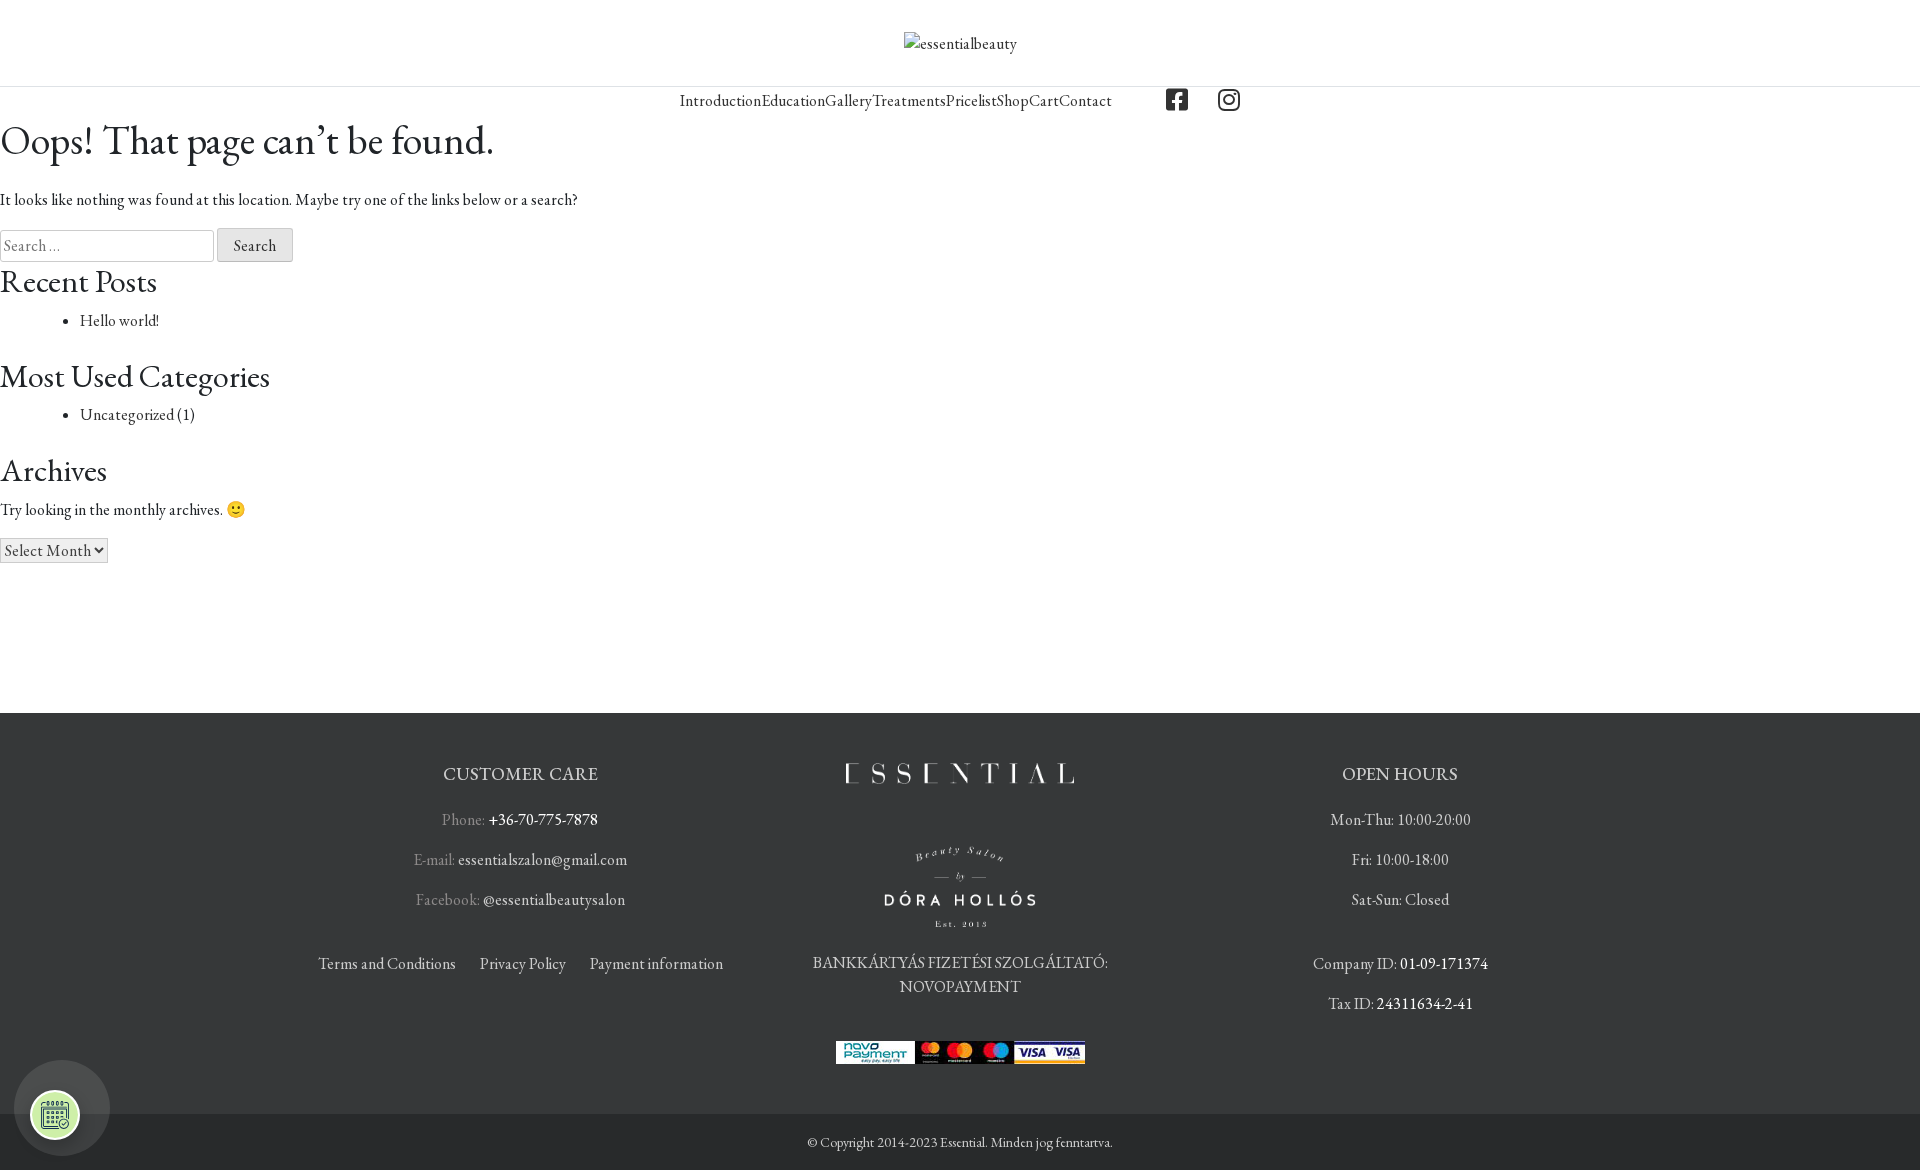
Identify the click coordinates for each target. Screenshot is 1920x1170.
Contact (1085, 100)
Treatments (909, 100)
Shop (1013, 100)
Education (793, 100)
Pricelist (971, 100)
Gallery (848, 100)
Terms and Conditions (387, 963)
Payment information (656, 963)
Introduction (720, 100)
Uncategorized (127, 414)
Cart (1044, 100)
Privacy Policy (523, 963)
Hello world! (119, 320)
